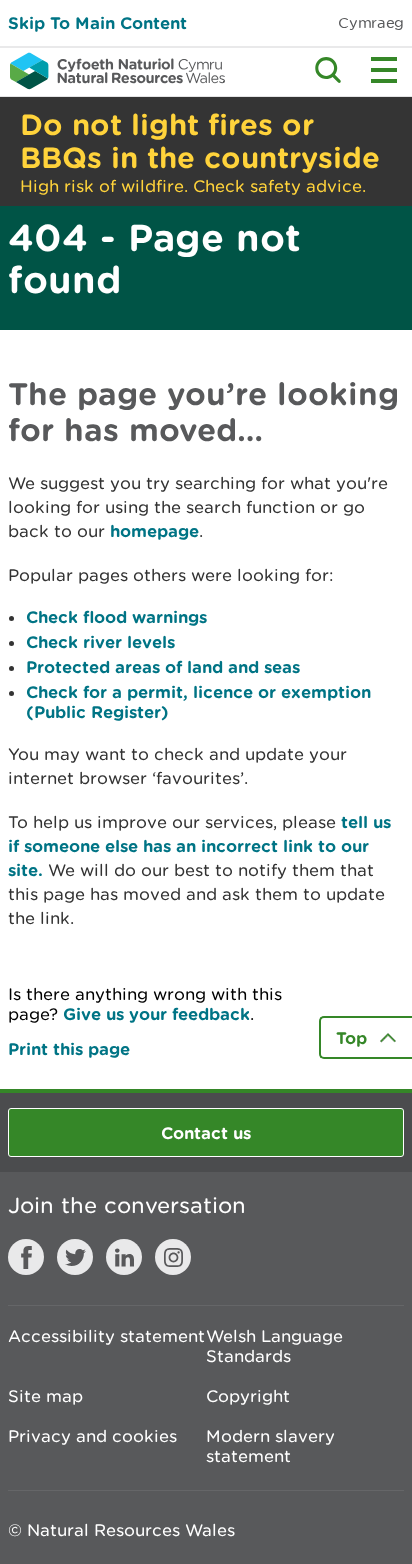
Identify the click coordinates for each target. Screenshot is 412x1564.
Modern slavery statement (270, 1446)
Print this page (69, 1048)
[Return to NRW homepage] (112, 71)
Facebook (26, 1257)
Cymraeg (371, 22)
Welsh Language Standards (274, 1346)
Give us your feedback (156, 1013)
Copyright (248, 1396)
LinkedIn (124, 1257)
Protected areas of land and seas (163, 666)
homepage (154, 530)
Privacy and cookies (92, 1436)
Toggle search (328, 70)
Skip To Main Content (97, 22)
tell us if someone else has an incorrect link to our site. (199, 845)
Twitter (75, 1257)
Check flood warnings (116, 616)
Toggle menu (384, 70)
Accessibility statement (106, 1336)
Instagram (173, 1257)
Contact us (206, 1132)
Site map (45, 1396)
